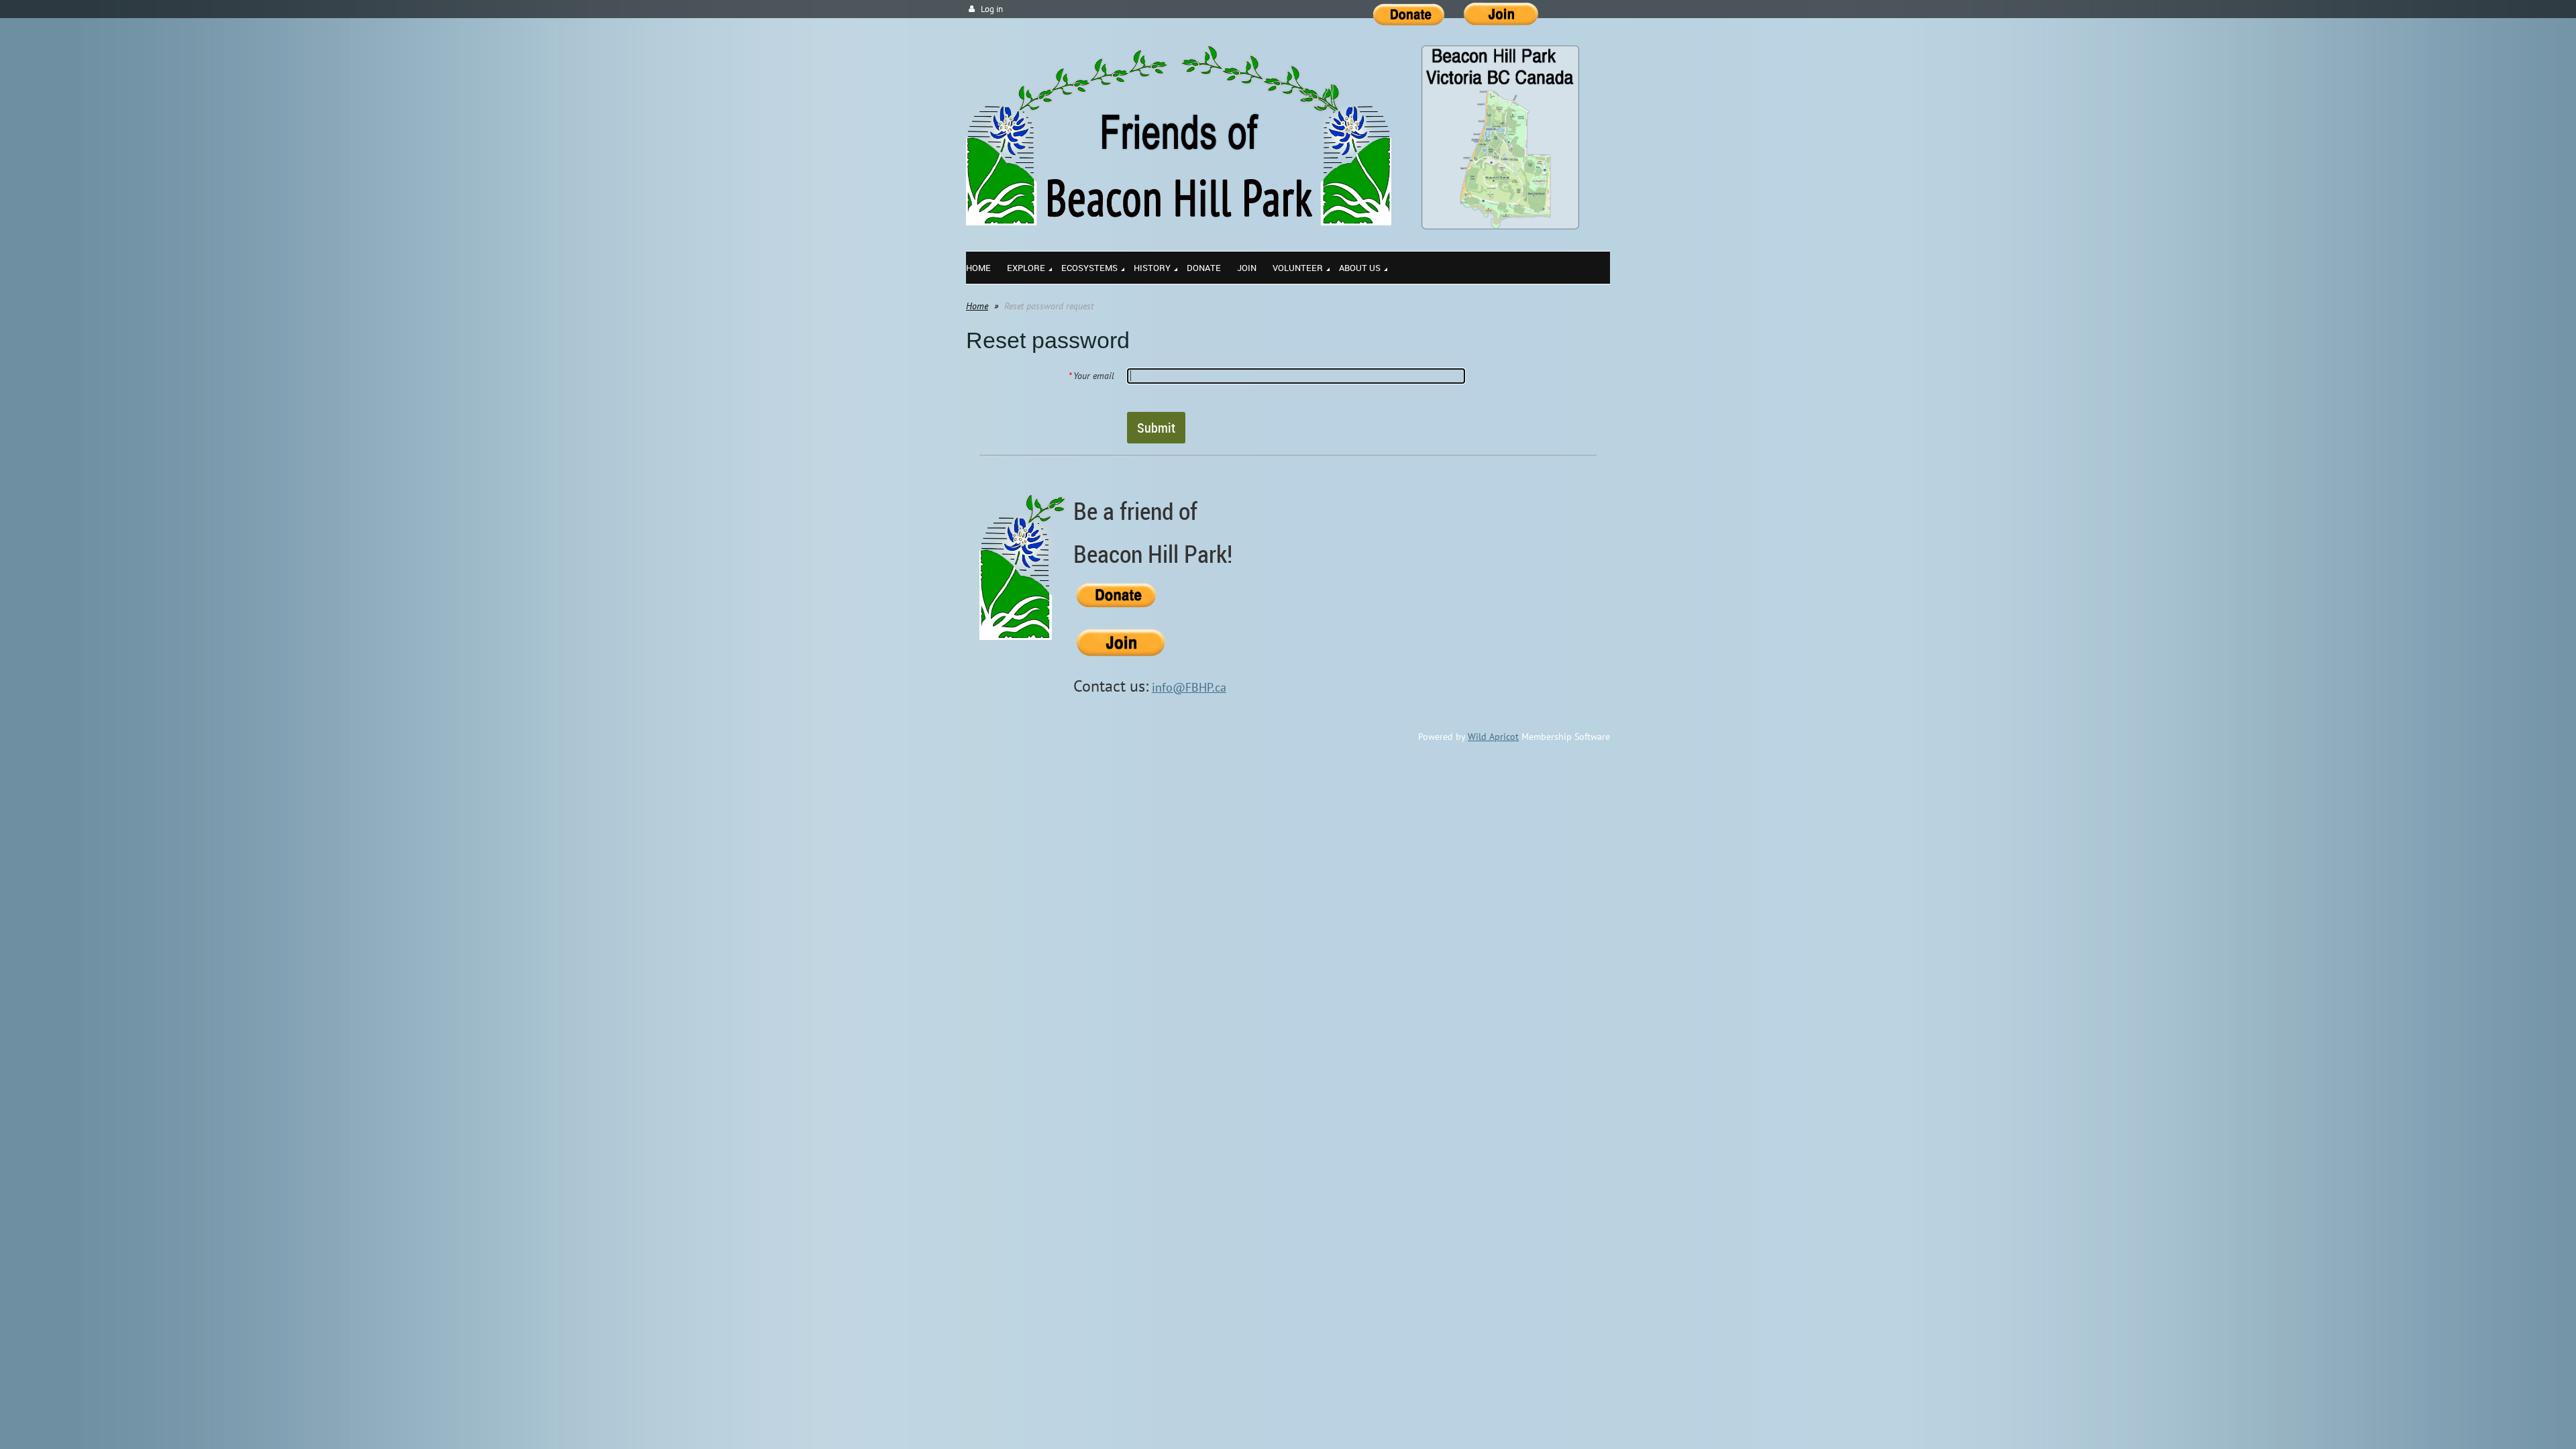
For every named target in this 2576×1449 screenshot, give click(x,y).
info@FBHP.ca (1189, 687)
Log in (992, 9)
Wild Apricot (1493, 737)
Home (977, 306)
